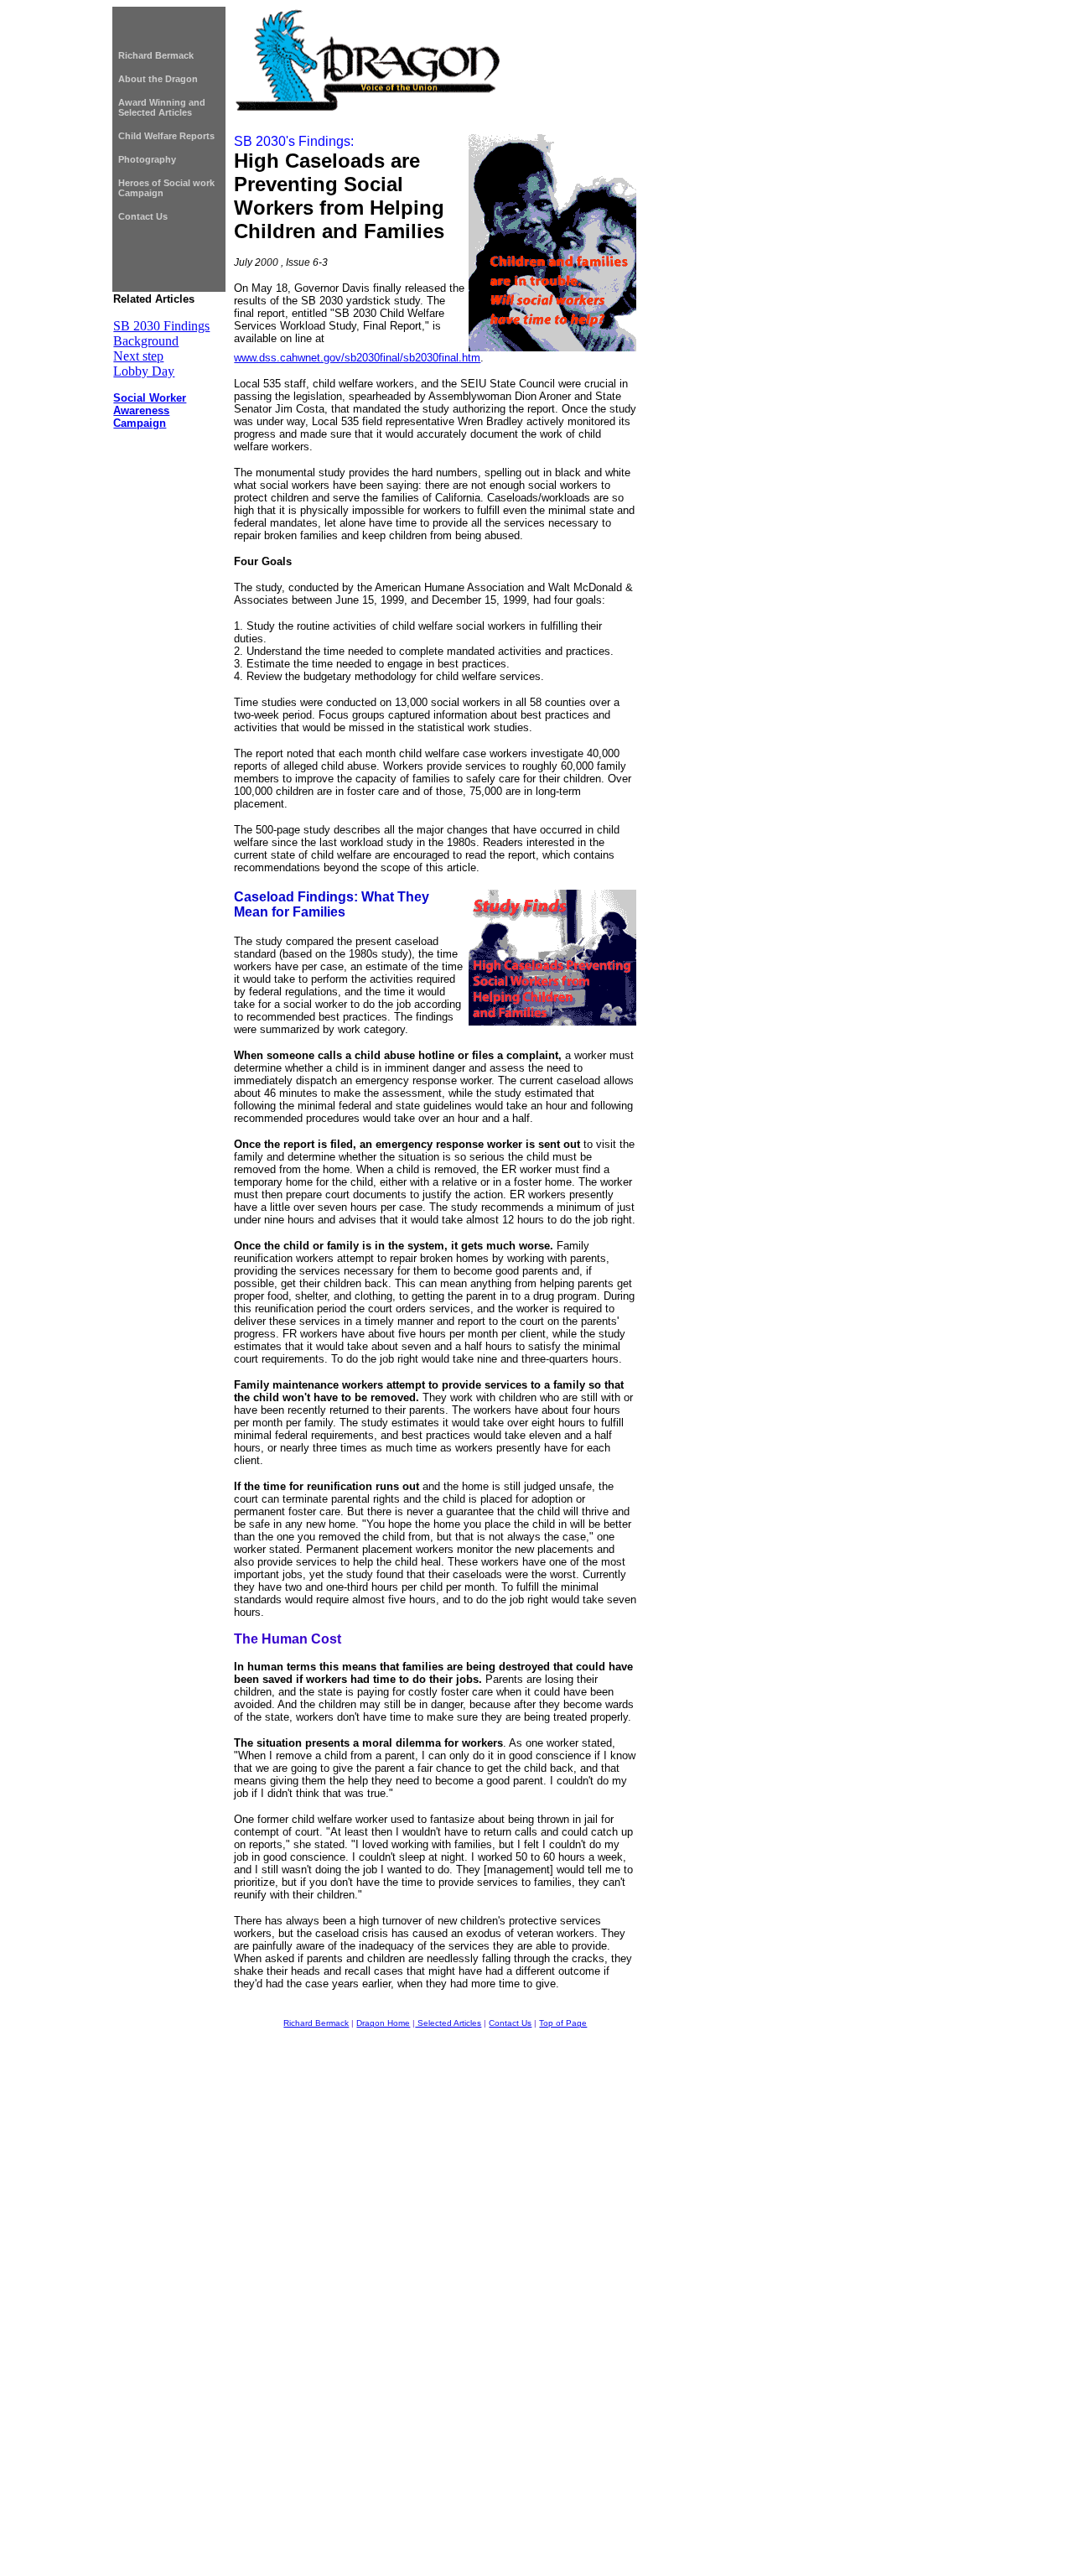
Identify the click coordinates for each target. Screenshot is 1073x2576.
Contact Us (143, 216)
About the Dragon (158, 79)
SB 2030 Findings (161, 326)
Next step (138, 356)
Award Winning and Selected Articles (162, 107)
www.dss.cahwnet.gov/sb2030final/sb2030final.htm (357, 358)
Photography (147, 159)
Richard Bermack (156, 55)
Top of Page (563, 2023)
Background (146, 341)
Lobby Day (144, 371)
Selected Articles (448, 2023)
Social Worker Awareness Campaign (150, 410)
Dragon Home (383, 2023)
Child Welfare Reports (166, 136)
